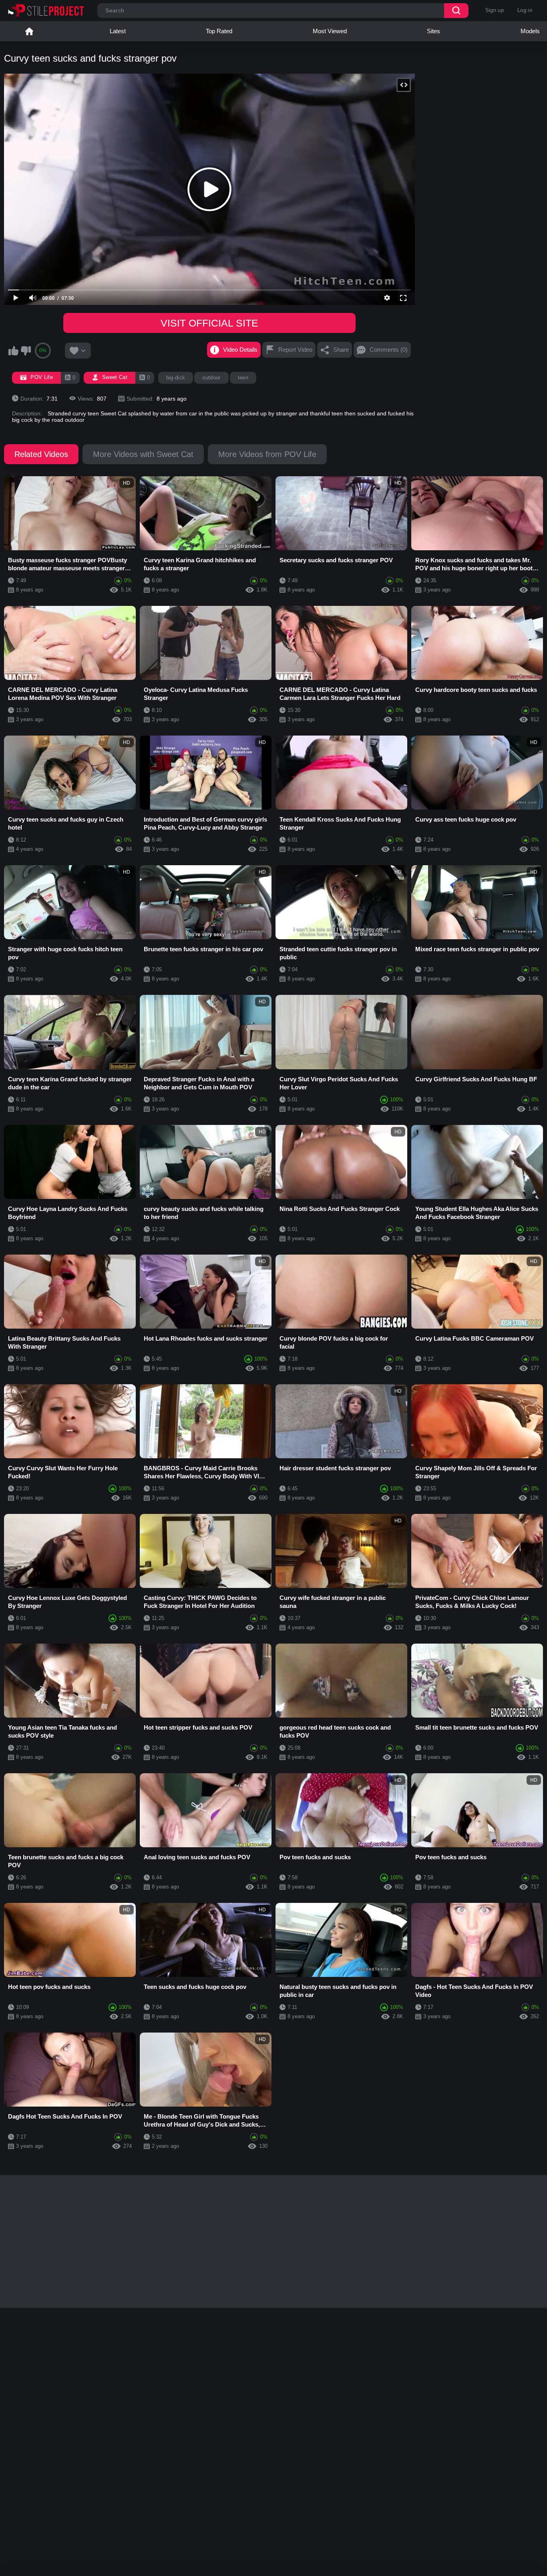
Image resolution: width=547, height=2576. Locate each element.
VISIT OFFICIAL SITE (209, 323)
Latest (118, 31)
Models (530, 31)
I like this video (13, 351)
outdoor (211, 378)
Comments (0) (389, 350)
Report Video (295, 350)
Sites (433, 31)
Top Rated (219, 31)
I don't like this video (26, 351)
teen (243, 378)
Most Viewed (330, 31)
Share (341, 350)
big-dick (176, 378)
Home (29, 31)
